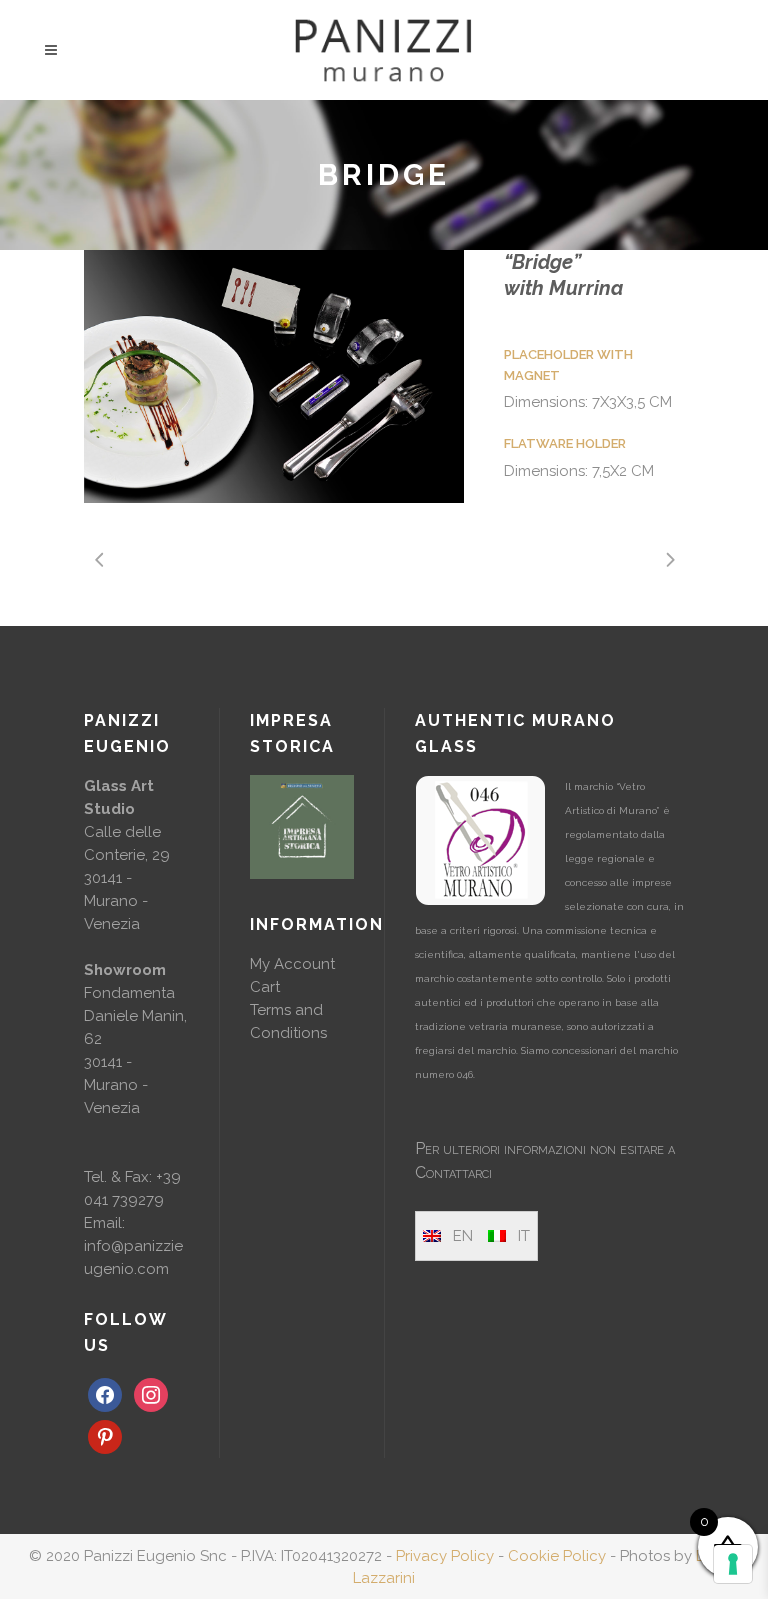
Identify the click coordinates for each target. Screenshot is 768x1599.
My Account (292, 964)
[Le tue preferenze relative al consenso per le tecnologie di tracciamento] (733, 1564)
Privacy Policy (445, 1556)
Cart (265, 987)
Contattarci (453, 1172)
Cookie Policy (557, 1556)
